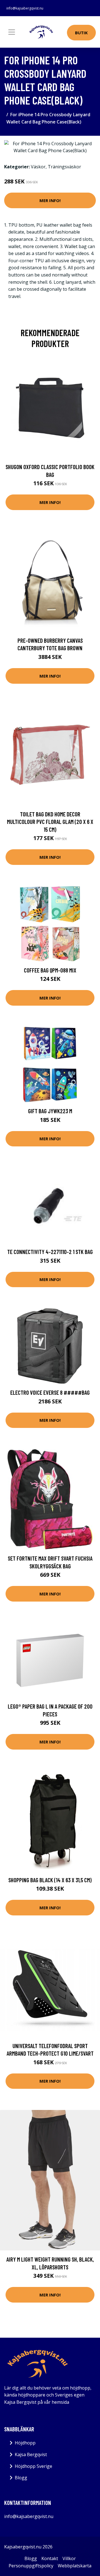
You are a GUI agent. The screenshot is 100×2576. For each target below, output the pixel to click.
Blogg (21, 2478)
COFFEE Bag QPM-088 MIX (50, 970)
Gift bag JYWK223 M (50, 1111)
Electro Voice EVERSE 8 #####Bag (50, 1392)
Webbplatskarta (75, 2566)
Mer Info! (50, 200)
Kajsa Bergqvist (31, 2454)
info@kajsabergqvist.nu (25, 8)
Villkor (69, 2558)
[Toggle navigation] (12, 32)
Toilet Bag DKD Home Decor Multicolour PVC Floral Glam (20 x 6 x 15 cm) (50, 822)
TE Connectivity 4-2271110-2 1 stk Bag (50, 1252)
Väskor (38, 167)
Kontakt (50, 2558)
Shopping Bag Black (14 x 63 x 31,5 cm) (50, 1880)
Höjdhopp (25, 2443)
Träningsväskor (64, 167)
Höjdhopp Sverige (33, 2466)
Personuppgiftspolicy (31, 2566)
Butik (81, 33)
